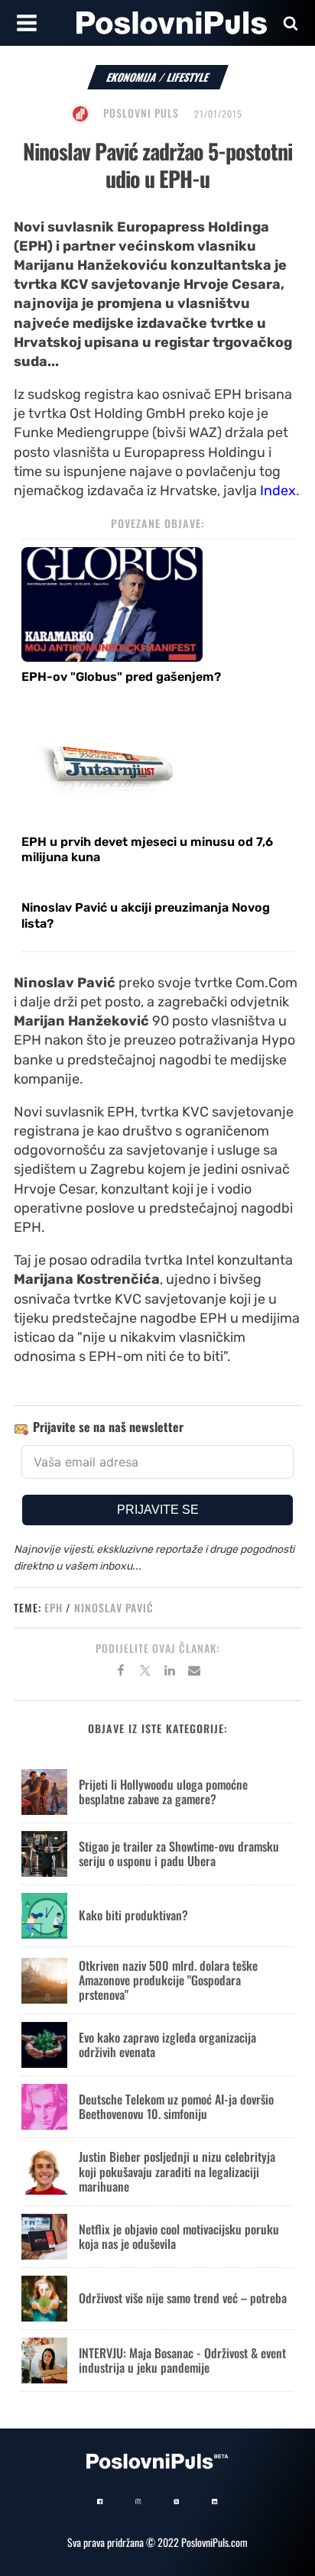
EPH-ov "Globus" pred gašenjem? (121, 677)
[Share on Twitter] (145, 1673)
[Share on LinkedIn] (170, 1673)
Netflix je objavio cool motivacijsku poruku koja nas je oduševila (179, 2236)
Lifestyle (188, 77)
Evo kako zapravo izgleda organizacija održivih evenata (167, 2045)
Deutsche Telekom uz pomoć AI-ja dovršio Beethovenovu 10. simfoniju (176, 2106)
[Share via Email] (194, 1673)
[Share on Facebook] (121, 1673)
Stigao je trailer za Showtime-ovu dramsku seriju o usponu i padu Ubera (179, 1853)
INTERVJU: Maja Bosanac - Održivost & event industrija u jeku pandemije (182, 2360)
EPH (54, 1607)
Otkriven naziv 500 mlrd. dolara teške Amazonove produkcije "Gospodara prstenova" (168, 1980)
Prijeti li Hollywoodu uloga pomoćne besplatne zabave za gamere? (163, 1792)
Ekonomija (132, 77)
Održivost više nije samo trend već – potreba (183, 2298)
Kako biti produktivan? (133, 1915)
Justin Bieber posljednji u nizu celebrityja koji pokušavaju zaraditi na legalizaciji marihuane (177, 2171)
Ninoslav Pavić (114, 1607)
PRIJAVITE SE (158, 1510)
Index (278, 491)
